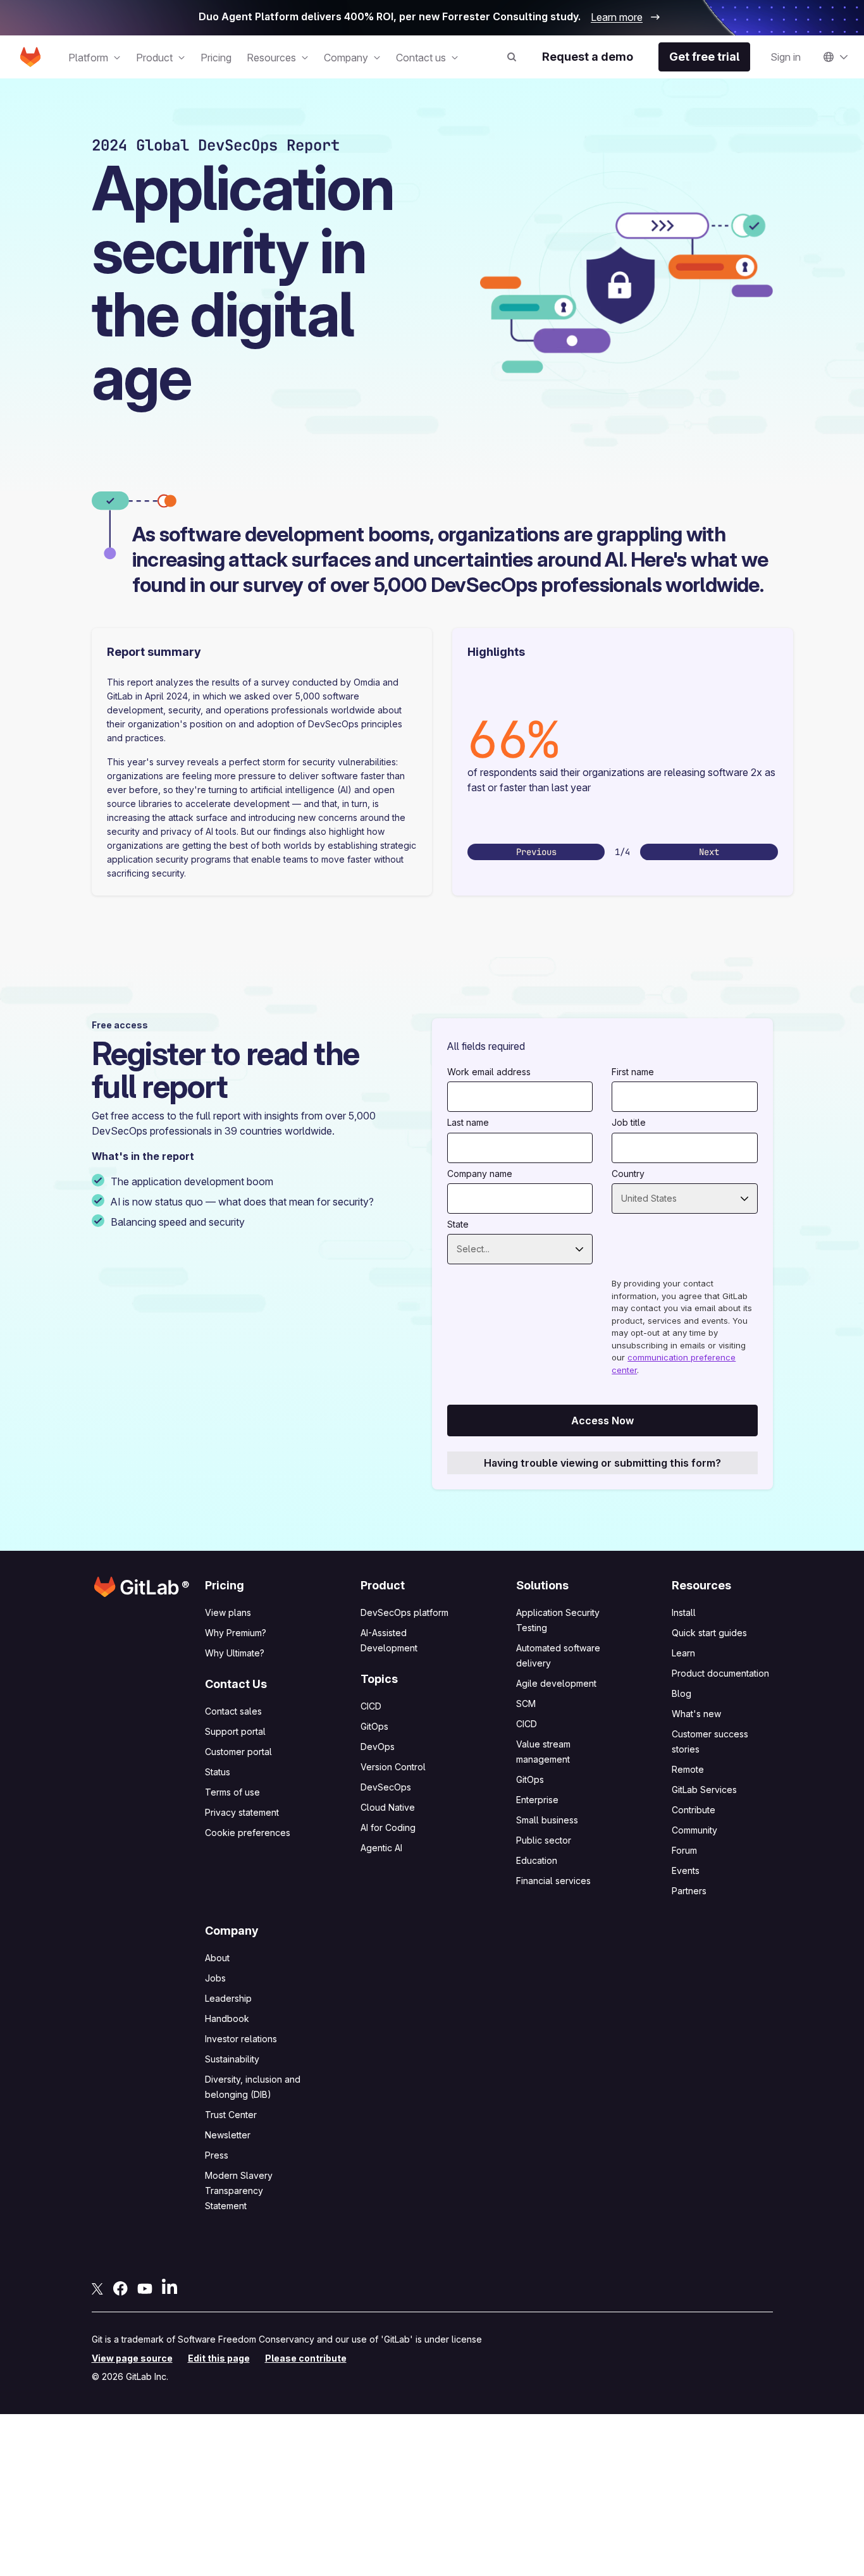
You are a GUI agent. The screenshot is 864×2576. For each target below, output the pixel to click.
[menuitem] (95, 58)
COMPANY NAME (480, 1174)
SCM (526, 1704)
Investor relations (241, 2039)
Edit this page (219, 2358)
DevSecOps (386, 1787)
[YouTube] (145, 2288)
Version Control (393, 1767)
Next (709, 852)
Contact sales (233, 1711)
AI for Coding (388, 1827)
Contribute (694, 1810)
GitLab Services (704, 1790)
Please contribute (306, 2358)
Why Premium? (236, 1633)
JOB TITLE (629, 1122)
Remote (688, 1769)
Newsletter (228, 2135)
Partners (689, 1891)
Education (537, 1860)
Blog (682, 1693)
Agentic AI (381, 1848)
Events (686, 1870)
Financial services (553, 1881)
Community (694, 1830)
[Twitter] (97, 2288)
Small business (547, 1820)
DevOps (378, 1747)
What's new (696, 1714)
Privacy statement (242, 1812)
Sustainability (232, 2059)
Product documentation (720, 1673)
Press (217, 2155)
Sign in (786, 57)
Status (218, 1772)
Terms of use (232, 1792)
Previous (536, 852)
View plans (228, 1612)
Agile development (556, 1683)
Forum (684, 1850)
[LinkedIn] (170, 2286)
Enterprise (537, 1800)
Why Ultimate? (235, 1653)
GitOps (374, 1726)
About (217, 1958)
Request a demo (588, 57)
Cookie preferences (248, 1833)
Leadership (228, 1998)
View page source (132, 2358)
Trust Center (231, 2115)
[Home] (30, 57)
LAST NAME (468, 1122)
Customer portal (238, 1752)
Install (684, 1612)
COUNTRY (628, 1174)
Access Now (602, 1420)
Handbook (227, 2018)
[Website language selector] (836, 57)
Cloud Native (388, 1807)
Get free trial (704, 57)
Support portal (235, 1731)
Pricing (216, 58)
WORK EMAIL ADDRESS (489, 1072)
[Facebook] (120, 2288)
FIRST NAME (633, 1072)
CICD (371, 1706)
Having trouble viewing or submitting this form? (602, 1463)
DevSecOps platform (404, 1612)
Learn (683, 1653)
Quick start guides (709, 1633)
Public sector (544, 1840)
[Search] (509, 57)
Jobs (215, 1978)
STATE (458, 1224)
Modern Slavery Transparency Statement (239, 2191)
